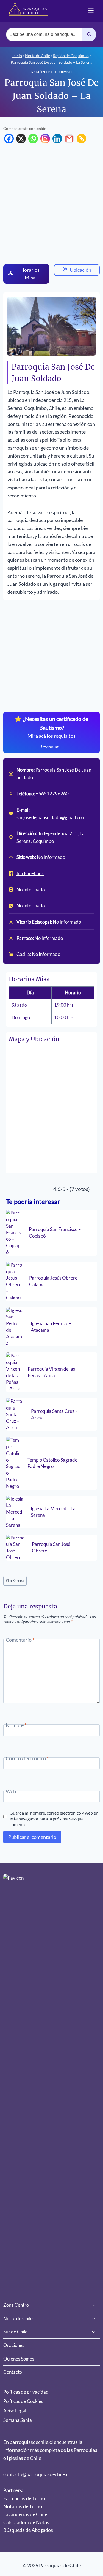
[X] (21, 139)
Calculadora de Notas (26, 2522)
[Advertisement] (51, 206)
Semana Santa (18, 2420)
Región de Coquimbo (52, 72)
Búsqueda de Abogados (28, 2530)
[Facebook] (9, 139)
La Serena (15, 1581)
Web (11, 1791)
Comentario (20, 1640)
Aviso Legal (15, 2411)
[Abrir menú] (91, 10)
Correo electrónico (27, 1758)
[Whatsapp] (33, 139)
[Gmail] (69, 139)
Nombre (16, 1725)
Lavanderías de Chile (25, 2514)
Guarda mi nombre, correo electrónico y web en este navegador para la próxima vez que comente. (54, 1817)
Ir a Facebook (30, 873)
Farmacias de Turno (24, 2498)
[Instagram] (45, 139)
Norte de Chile (18, 2318)
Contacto (13, 2372)
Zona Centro (16, 2305)
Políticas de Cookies (23, 2401)
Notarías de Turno (23, 2506)
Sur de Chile (15, 2332)
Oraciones (14, 2345)
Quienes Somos (19, 2359)
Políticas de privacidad (26, 2392)
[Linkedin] (57, 139)
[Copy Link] (81, 139)
